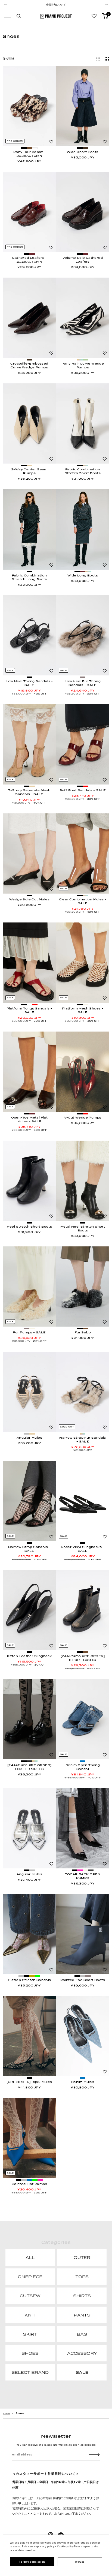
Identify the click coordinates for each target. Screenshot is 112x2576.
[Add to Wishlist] (51, 142)
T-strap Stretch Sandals (29, 1980)
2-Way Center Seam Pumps (29, 471)
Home (6, 2413)
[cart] (105, 16)
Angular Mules (29, 1438)
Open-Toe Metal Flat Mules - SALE (29, 1119)
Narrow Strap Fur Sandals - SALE (83, 1439)
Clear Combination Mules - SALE (83, 901)
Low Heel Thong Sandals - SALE (29, 683)
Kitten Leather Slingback (29, 1656)
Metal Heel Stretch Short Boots (83, 1228)
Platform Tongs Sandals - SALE (29, 1010)
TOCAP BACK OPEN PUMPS (83, 1876)
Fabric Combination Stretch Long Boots (29, 577)
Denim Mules (83, 2082)
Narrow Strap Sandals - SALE (29, 1549)
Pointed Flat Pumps (29, 2184)
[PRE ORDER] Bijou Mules (29, 2082)
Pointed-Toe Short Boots (83, 1980)
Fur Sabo (83, 1332)
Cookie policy (66, 2547)
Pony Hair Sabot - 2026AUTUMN (29, 154)
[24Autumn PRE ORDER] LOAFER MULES (29, 1767)
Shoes (20, 2413)
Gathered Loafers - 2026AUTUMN (29, 260)
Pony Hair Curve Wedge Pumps (83, 365)
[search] (19, 16)
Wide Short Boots (83, 152)
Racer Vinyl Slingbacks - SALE (83, 1549)
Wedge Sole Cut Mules (29, 899)
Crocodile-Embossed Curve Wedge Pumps (29, 365)
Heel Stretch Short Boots (29, 1227)
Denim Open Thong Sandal (83, 1767)
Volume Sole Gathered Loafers (83, 260)
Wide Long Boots (83, 575)
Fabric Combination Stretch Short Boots (83, 471)
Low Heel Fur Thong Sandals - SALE (83, 683)
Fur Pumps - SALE (29, 1332)
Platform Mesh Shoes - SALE (83, 1010)
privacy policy (46, 2547)
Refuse (80, 2562)
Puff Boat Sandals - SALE (83, 790)
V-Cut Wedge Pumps (83, 1117)
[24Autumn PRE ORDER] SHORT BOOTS (83, 1658)
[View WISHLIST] (94, 16)
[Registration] (94, 2455)
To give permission (32, 2562)
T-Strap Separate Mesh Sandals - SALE (29, 792)
